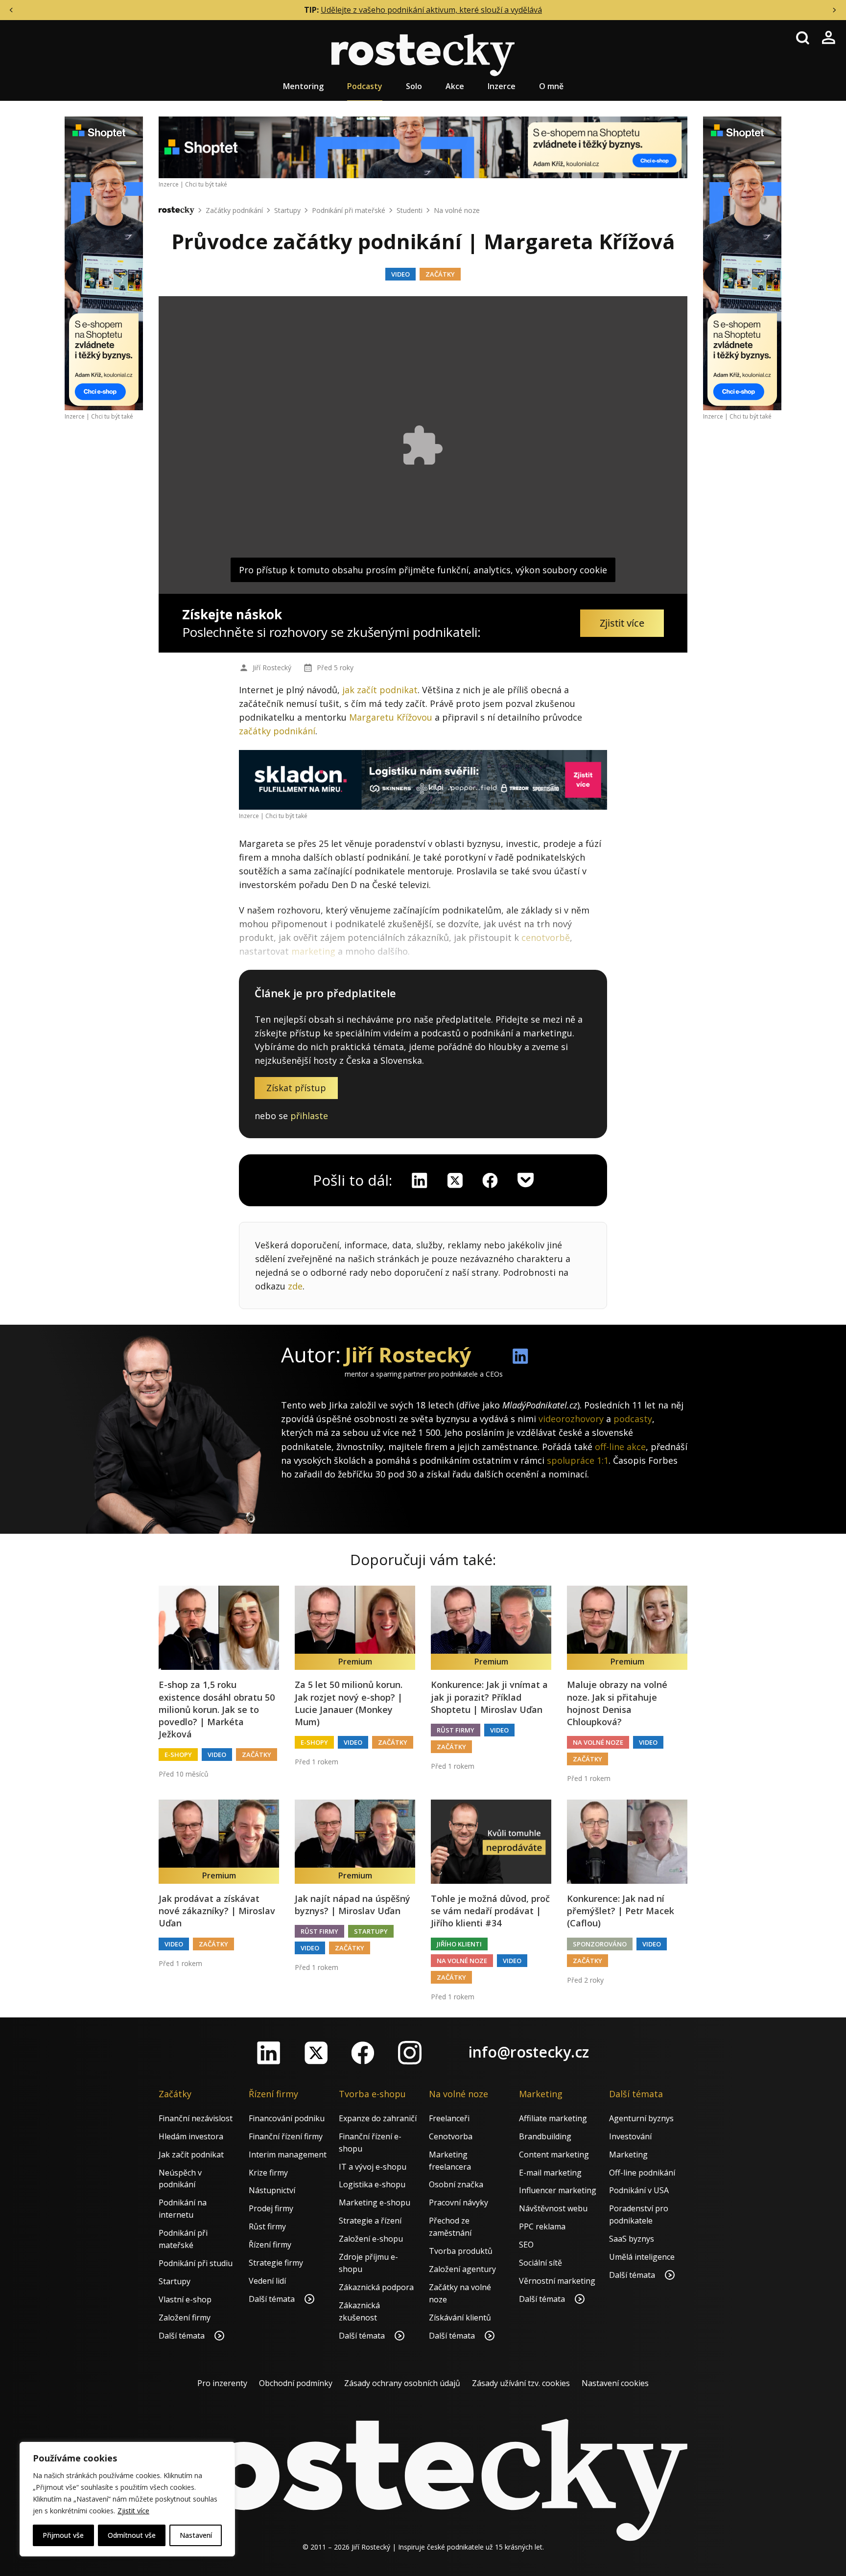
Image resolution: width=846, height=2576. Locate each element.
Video (400, 274)
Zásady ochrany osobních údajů (402, 2383)
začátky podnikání (277, 731)
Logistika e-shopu (372, 2184)
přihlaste (309, 1116)
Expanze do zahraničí (378, 2118)
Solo (414, 86)
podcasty (633, 1419)
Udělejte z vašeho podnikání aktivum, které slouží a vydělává (431, 10)
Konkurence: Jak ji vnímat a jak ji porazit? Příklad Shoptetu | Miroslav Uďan (489, 1697)
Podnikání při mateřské (349, 210)
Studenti (410, 210)
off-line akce (620, 1447)
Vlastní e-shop (185, 2299)
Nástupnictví (272, 2190)
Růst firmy (456, 1730)
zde (295, 1286)
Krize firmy (268, 2173)
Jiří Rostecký (272, 667)
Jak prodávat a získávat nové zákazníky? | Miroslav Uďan (217, 1911)
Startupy (287, 210)
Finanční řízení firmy (286, 2136)
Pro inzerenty (222, 2383)
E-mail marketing (550, 2173)
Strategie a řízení (370, 2221)
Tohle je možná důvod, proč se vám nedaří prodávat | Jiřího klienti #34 (490, 1911)
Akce (455, 86)
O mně (551, 86)
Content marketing (554, 2154)
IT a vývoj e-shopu (373, 2167)
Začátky (440, 274)
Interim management (288, 2154)
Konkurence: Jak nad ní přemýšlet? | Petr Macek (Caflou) (621, 1911)
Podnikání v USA (639, 2190)
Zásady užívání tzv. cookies (521, 2383)
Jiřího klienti (459, 1944)
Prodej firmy (271, 2208)
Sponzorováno (600, 1944)
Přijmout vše (63, 2535)
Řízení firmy (270, 2245)
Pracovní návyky (458, 2202)
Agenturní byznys (641, 2118)
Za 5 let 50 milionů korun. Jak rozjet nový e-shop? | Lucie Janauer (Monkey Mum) (349, 1703)
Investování (630, 2136)
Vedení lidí (267, 2281)
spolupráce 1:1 (578, 1460)
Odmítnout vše (132, 2535)
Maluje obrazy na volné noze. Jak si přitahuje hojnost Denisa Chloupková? (617, 1703)
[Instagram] (410, 2053)
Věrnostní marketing (557, 2281)
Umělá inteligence (642, 2257)
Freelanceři (449, 2118)
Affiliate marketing (553, 2118)
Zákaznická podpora (376, 2287)
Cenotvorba (451, 2136)
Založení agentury (462, 2269)
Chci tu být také (112, 416)
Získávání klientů (460, 2318)
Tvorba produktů (461, 2251)
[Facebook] (363, 2053)
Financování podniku (287, 2118)
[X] (455, 1180)
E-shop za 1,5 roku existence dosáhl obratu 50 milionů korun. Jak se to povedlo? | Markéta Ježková (217, 1709)
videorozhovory (571, 1419)
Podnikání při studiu (196, 2263)
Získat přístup (296, 1088)
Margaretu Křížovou (391, 717)
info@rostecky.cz (529, 2052)
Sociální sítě (540, 2263)
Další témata (183, 2336)
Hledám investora (191, 2136)
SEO (526, 2245)
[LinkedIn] (269, 2053)
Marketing (628, 2154)
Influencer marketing (558, 2190)
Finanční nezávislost (196, 2118)
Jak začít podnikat (191, 2154)
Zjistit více (133, 2511)
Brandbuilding (545, 2136)
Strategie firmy (276, 2263)
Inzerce (502, 86)
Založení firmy (185, 2318)
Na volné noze (457, 210)
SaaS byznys (632, 2239)
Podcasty (365, 86)
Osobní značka (456, 2184)
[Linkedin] (420, 1180)
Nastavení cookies (615, 2383)
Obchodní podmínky (296, 2383)
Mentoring (303, 86)
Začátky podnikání (234, 210)
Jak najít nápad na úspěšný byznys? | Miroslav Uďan (352, 1905)
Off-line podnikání (642, 2173)
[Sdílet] (490, 1180)
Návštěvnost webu (553, 2208)
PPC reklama (542, 2226)
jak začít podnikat (380, 690)
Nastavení (196, 2535)
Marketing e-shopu (375, 2202)
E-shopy (178, 1755)
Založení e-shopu (371, 2239)
